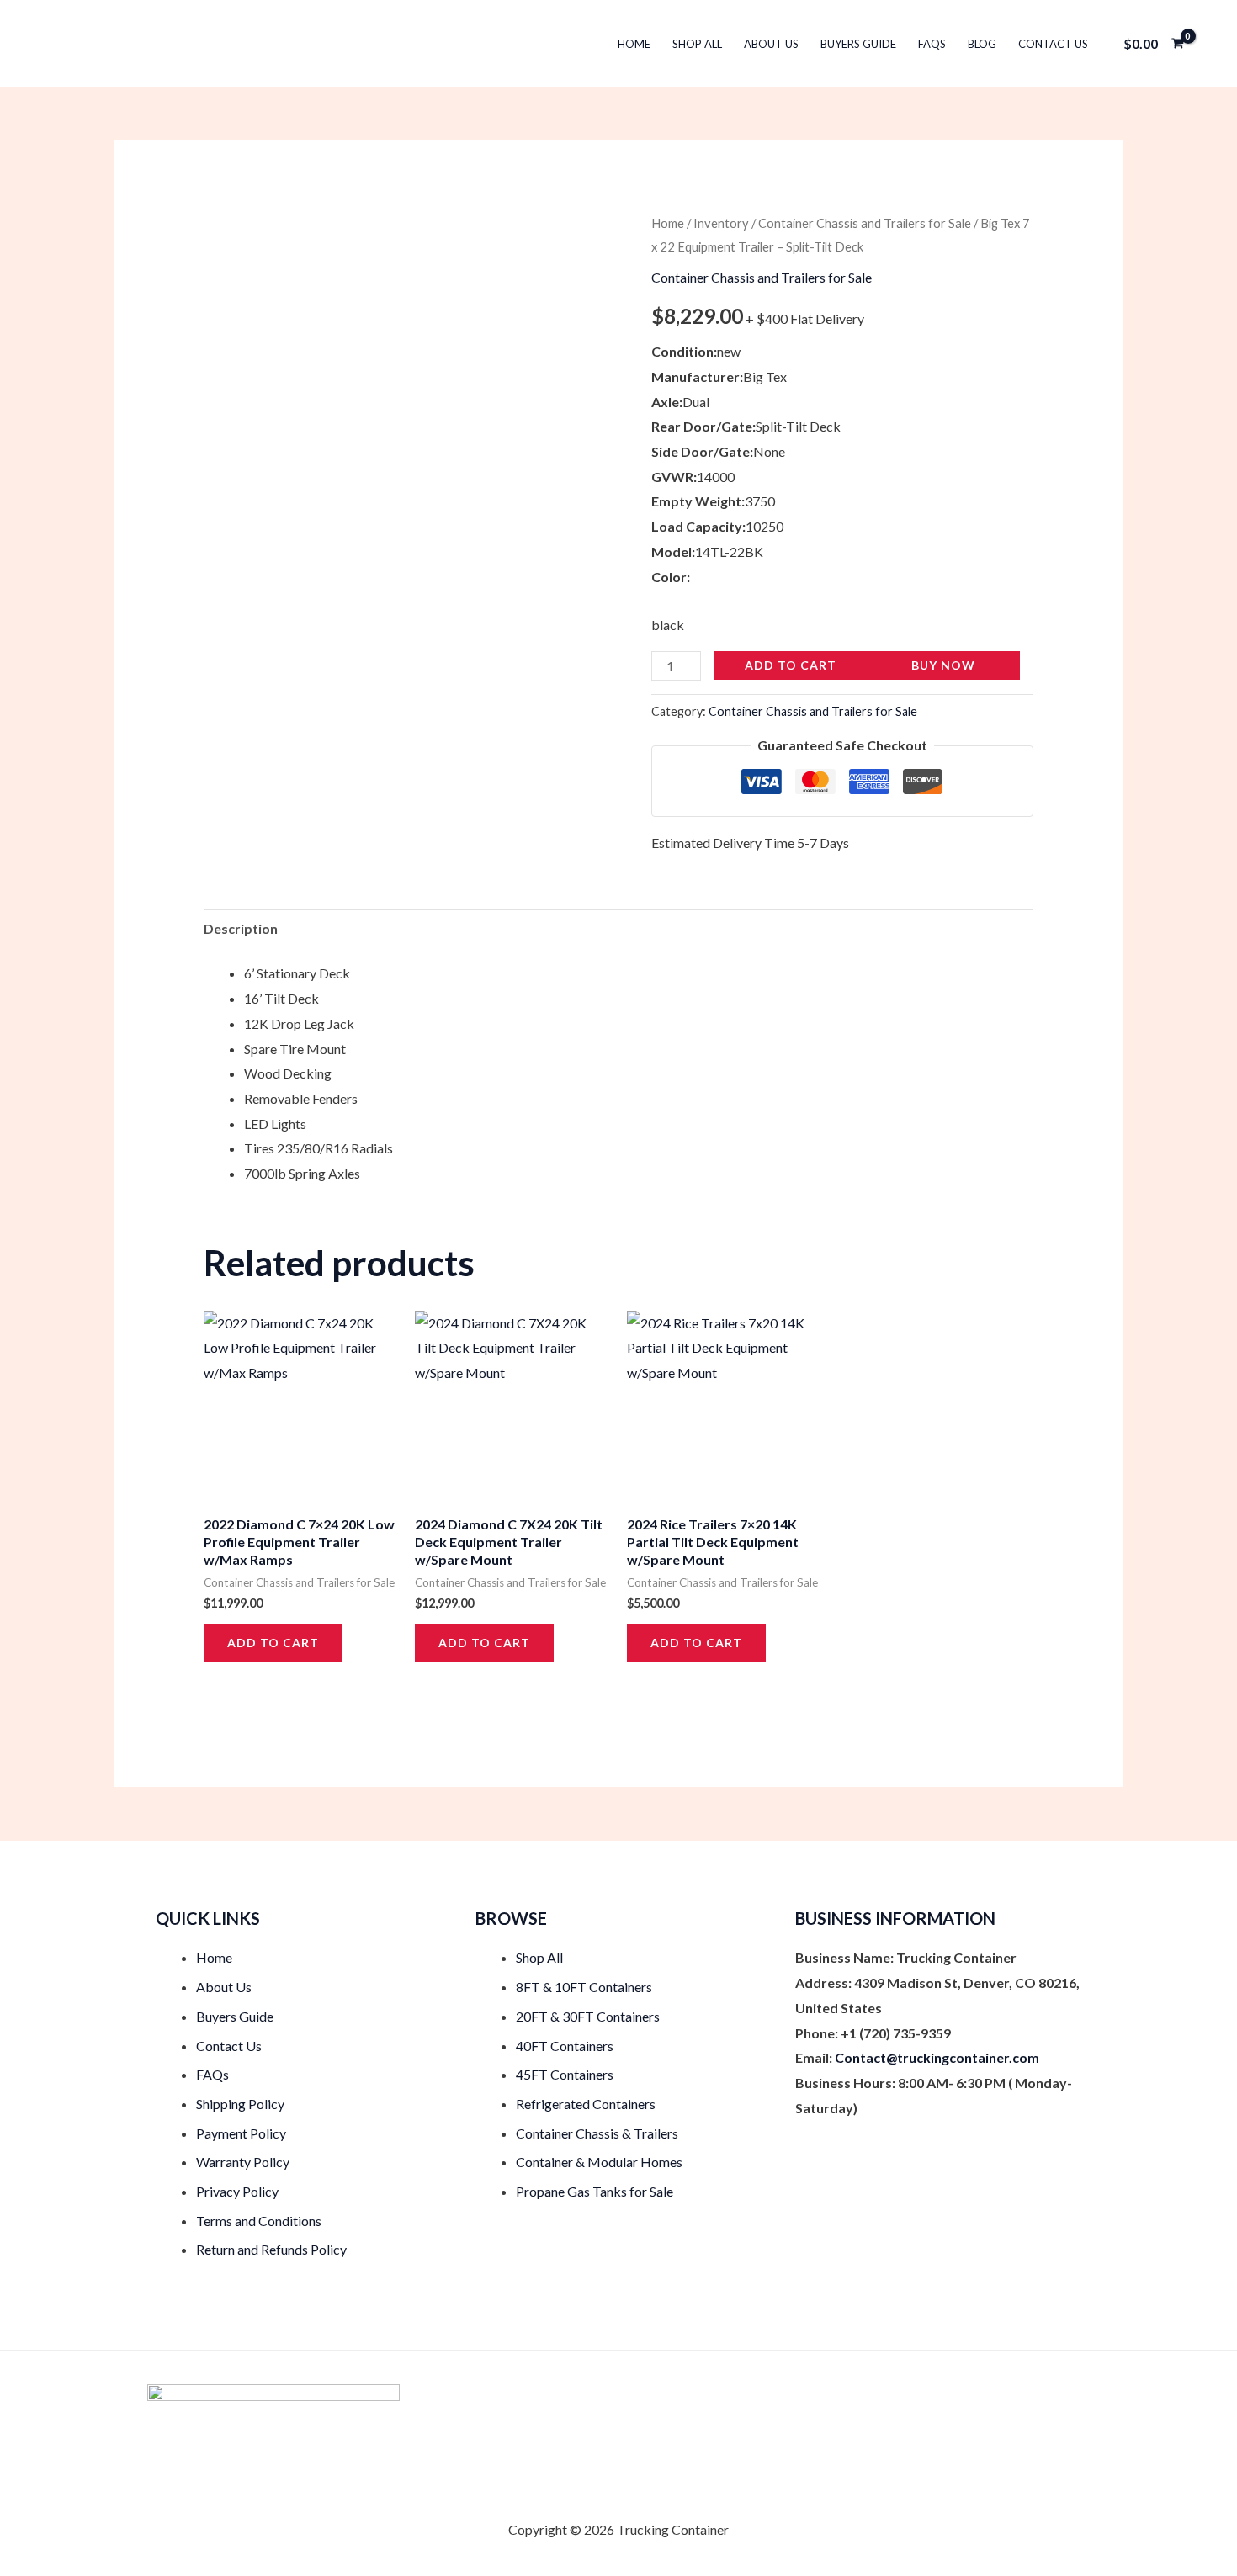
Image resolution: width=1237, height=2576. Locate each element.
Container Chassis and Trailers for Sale (865, 223)
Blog (982, 44)
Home (634, 44)
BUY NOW (943, 665)
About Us (771, 44)
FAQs (932, 44)
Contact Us (1053, 44)
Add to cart (791, 665)
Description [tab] (241, 928)
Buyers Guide (858, 44)
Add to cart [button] (273, 1643)
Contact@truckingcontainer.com (937, 2057)
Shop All (697, 44)
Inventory (721, 223)
